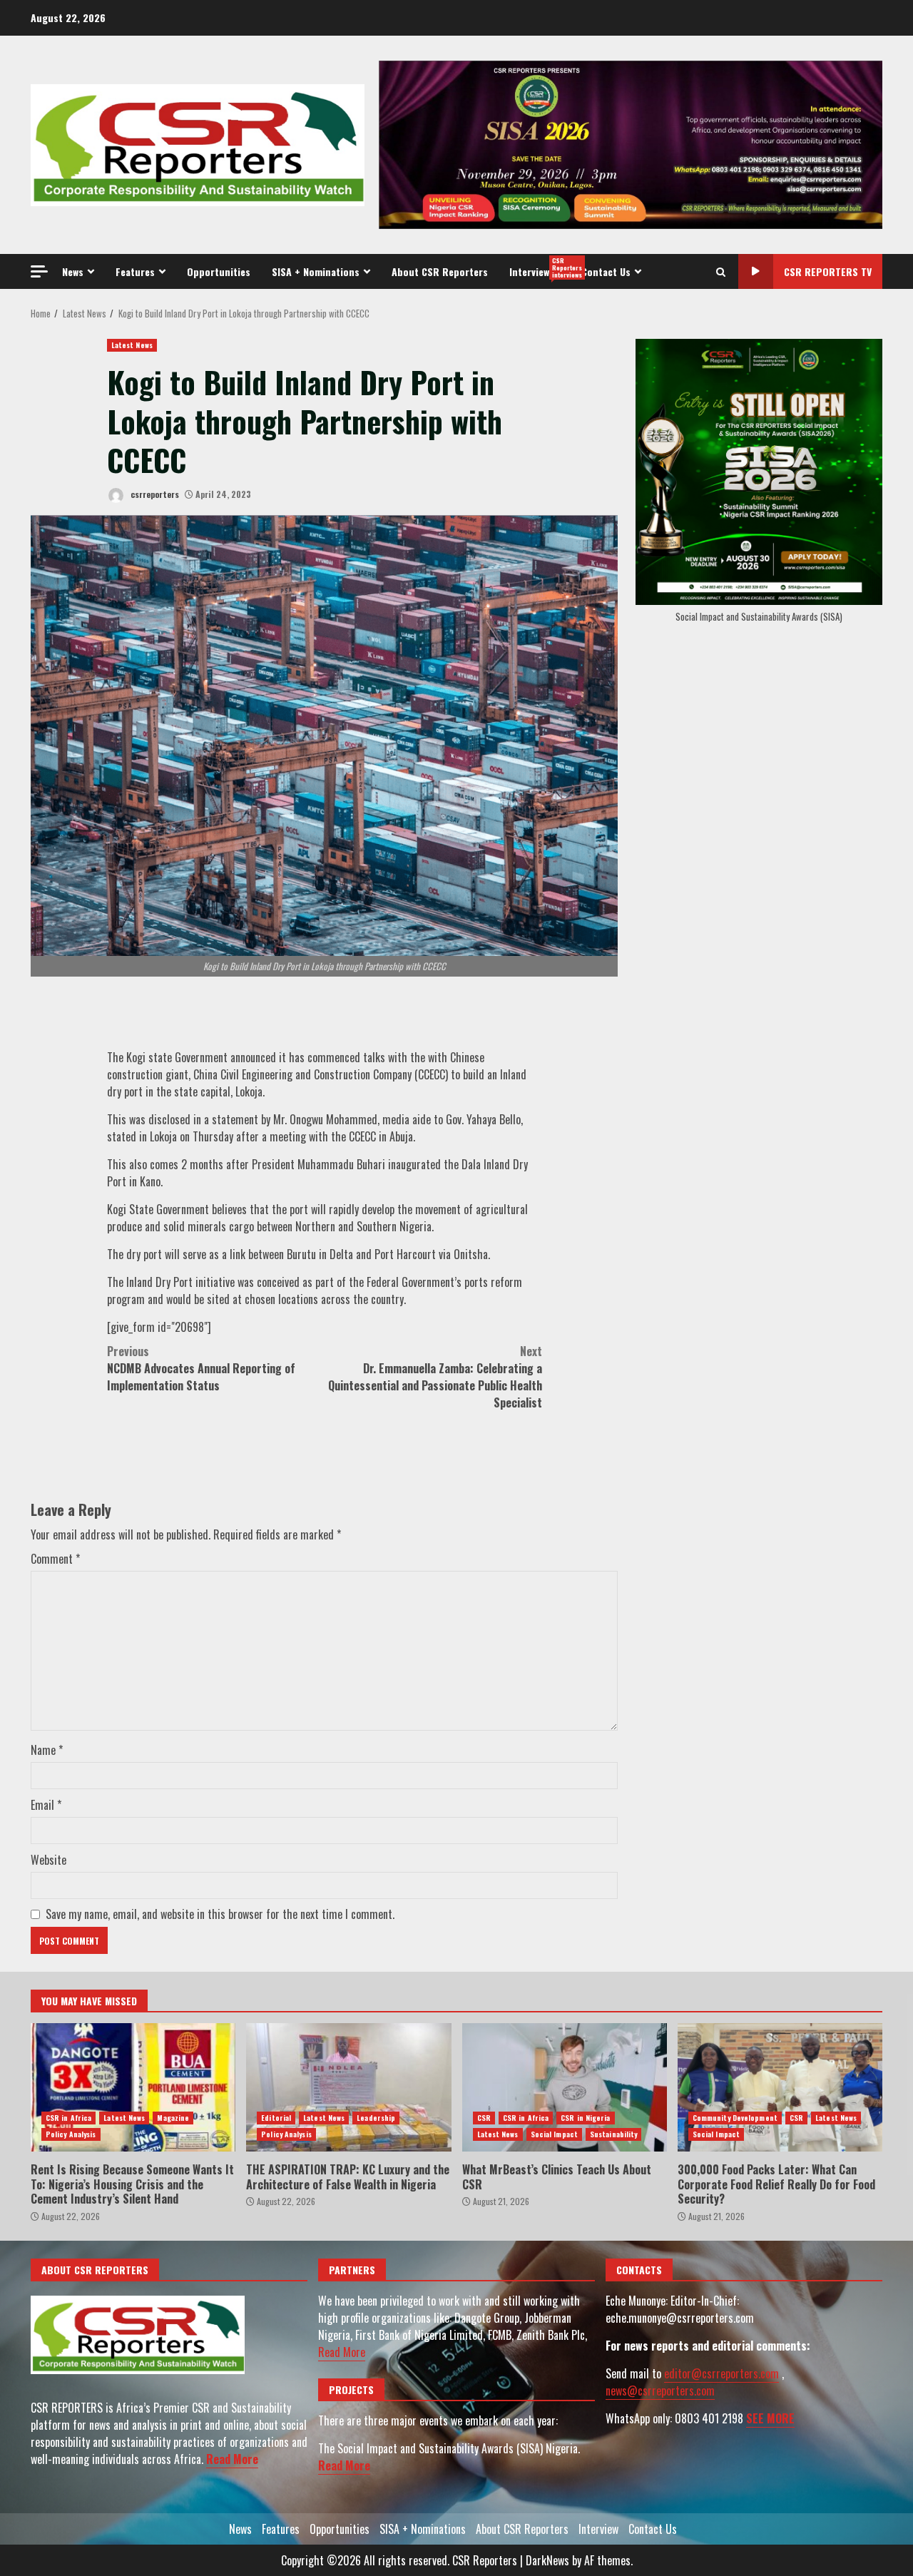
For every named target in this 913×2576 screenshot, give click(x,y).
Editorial (276, 2118)
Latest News (132, 345)
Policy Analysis (71, 2134)
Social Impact (554, 2134)
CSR (484, 2118)
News (73, 271)
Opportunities (219, 271)
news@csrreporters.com (660, 2391)
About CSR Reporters (440, 271)
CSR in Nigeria (585, 2118)
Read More (232, 2459)
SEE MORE (770, 2418)
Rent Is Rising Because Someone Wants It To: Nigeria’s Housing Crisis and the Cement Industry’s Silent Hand (133, 2087)
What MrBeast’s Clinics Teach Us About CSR (565, 2087)
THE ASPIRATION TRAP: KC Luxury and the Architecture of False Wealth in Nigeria (348, 2087)
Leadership (376, 2118)
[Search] (721, 272)
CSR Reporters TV (828, 271)
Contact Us (606, 271)
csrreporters (154, 494)
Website (49, 1860)
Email (46, 1805)
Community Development (735, 2118)
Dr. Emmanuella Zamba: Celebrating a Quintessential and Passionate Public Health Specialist (435, 1377)
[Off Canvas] (39, 271)
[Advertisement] (631, 143)
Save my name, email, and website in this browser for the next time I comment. (220, 1914)
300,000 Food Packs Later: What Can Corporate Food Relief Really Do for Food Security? (780, 2087)
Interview (540, 268)
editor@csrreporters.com (721, 2373)
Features (135, 271)
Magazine (173, 2118)
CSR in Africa (68, 2118)
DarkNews (547, 2560)
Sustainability (613, 2134)
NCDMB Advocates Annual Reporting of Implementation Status (201, 1368)
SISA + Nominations (316, 271)
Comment (55, 1559)
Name (47, 1750)
